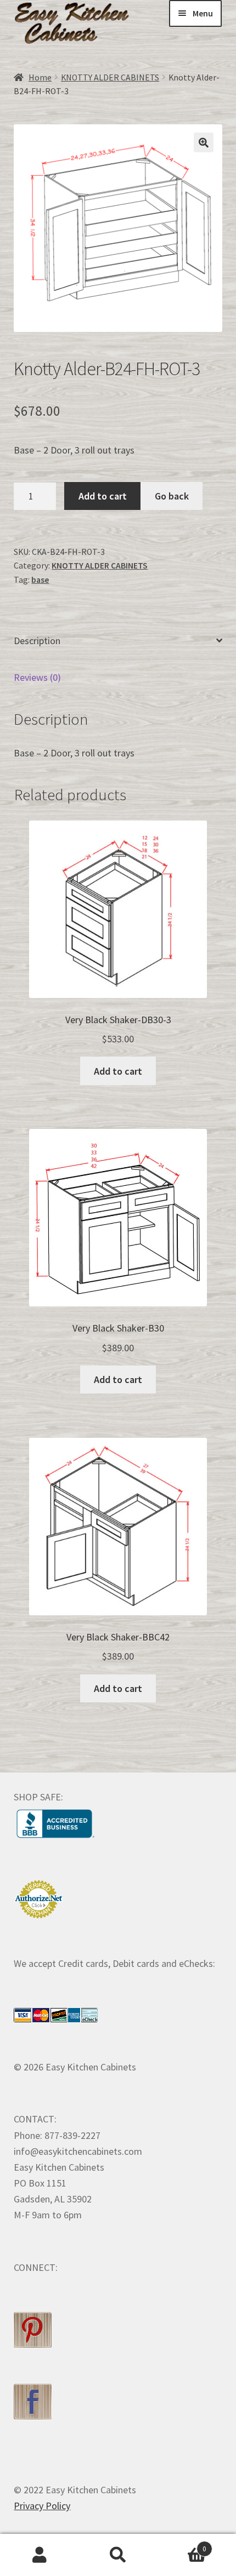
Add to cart (103, 496)
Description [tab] (37, 641)
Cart (182, 2545)
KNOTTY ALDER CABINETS (110, 78)
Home (40, 78)
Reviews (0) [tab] (37, 677)
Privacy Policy (42, 2506)
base (40, 580)
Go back (172, 496)
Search (118, 2555)
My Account (39, 2555)
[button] (204, 142)
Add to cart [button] (118, 1071)
